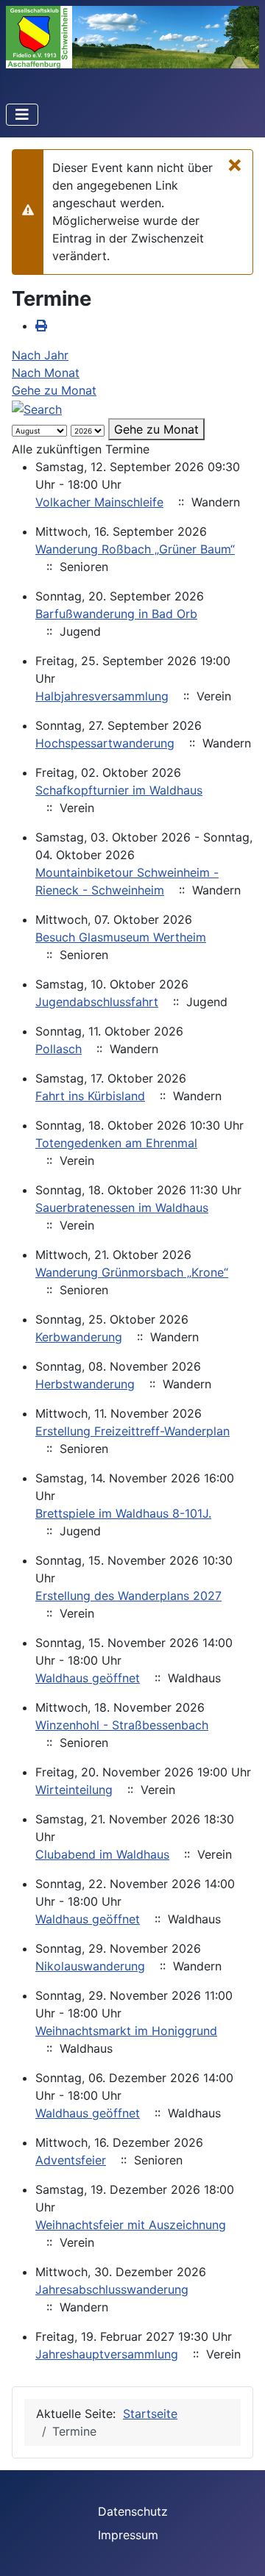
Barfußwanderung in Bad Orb (116, 614)
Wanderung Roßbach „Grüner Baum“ (135, 549)
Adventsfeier (71, 2160)
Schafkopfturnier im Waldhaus (119, 790)
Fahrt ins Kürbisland (90, 1096)
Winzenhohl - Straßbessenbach (122, 1725)
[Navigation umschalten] (22, 115)
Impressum (128, 2535)
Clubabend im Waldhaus (102, 1854)
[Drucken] (41, 326)
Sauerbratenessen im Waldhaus (122, 1208)
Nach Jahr (40, 355)
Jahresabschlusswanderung (112, 2289)
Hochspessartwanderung (105, 743)
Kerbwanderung (79, 1337)
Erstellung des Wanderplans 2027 (128, 1596)
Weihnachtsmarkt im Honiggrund (126, 2031)
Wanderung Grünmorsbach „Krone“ (132, 1272)
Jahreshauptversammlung (107, 2354)
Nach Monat (46, 373)
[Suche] (37, 408)
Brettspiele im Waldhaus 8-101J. (123, 1513)
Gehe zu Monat (54, 390)
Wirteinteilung (74, 1790)
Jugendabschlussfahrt (97, 1002)
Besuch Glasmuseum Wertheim (121, 937)
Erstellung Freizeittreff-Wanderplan (132, 1431)
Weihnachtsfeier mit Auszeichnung (131, 2225)
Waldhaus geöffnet (88, 1678)
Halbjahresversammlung (102, 696)
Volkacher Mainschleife (99, 502)
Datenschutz (133, 2511)
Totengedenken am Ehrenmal (116, 1143)
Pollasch (59, 1049)
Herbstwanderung (85, 1384)
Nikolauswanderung (90, 1966)
